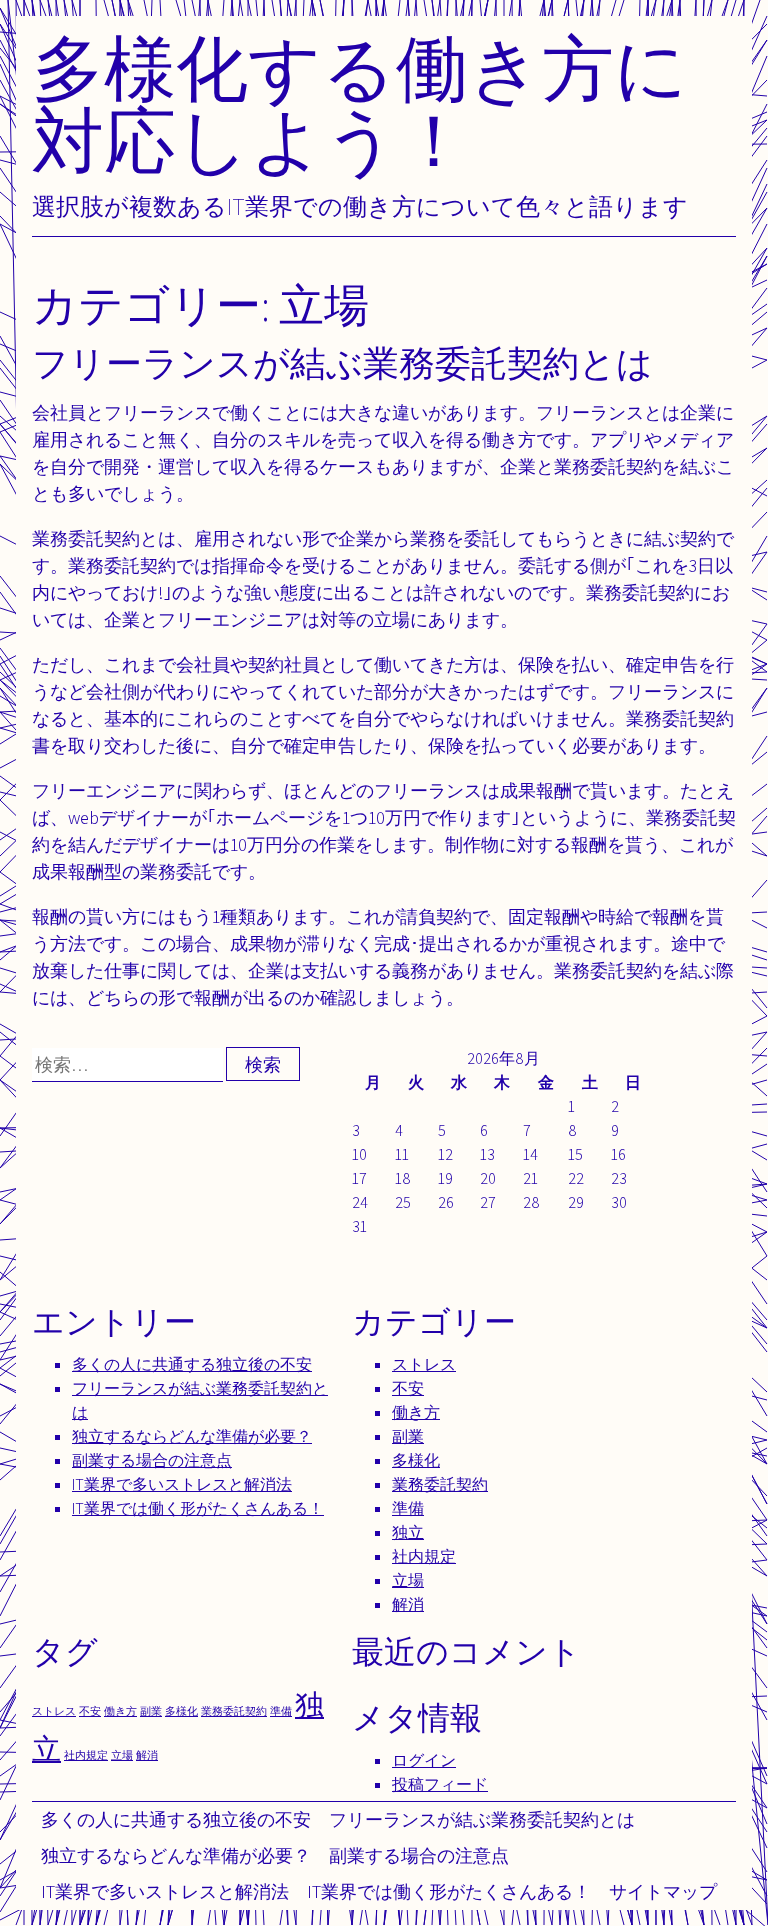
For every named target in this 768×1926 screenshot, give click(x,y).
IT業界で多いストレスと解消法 (165, 1891)
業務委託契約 (440, 1484)
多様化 (416, 1460)
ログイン (424, 1760)
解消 (408, 1604)
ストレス (424, 1364)
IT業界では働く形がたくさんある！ (449, 1891)
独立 (408, 1532)
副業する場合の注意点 (419, 1855)
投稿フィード (440, 1784)
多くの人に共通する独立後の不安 (176, 1819)
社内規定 (424, 1556)
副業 (408, 1436)
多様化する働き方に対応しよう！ (360, 103)
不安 (408, 1388)
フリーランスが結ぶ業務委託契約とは (482, 1819)
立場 (408, 1580)
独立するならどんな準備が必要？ (176, 1855)
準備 (408, 1508)
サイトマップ (663, 1891)
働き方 (416, 1412)
